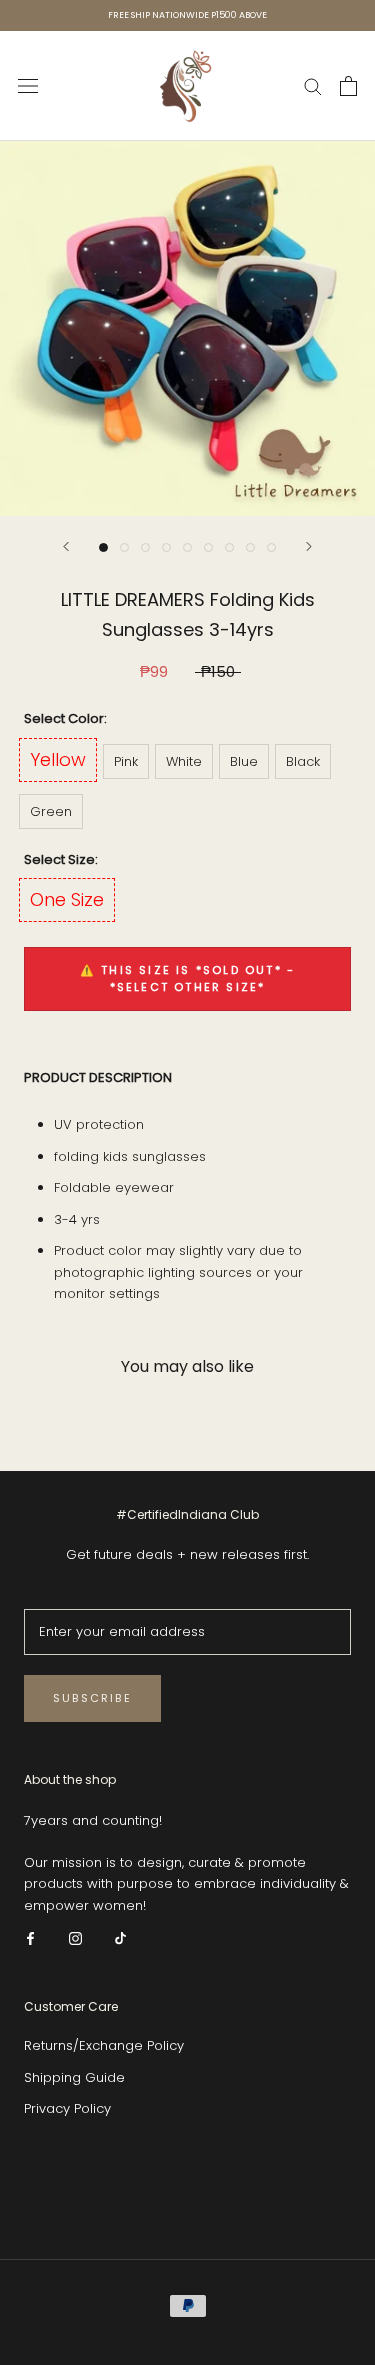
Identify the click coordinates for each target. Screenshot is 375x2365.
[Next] (309, 546)
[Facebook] (30, 1937)
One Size (67, 899)
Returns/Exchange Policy (104, 2045)
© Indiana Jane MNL (187, 2195)
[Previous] (66, 546)
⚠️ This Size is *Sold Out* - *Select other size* (187, 978)
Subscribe (92, 1698)
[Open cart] (348, 86)
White (184, 761)
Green (51, 811)
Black (303, 761)
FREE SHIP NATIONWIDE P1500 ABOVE (187, 15)
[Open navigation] (28, 86)
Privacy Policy (67, 2108)
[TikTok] (120, 1937)
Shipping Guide (74, 2077)
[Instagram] (75, 1937)
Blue (244, 761)
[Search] (313, 85)
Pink (126, 761)
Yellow (58, 759)
